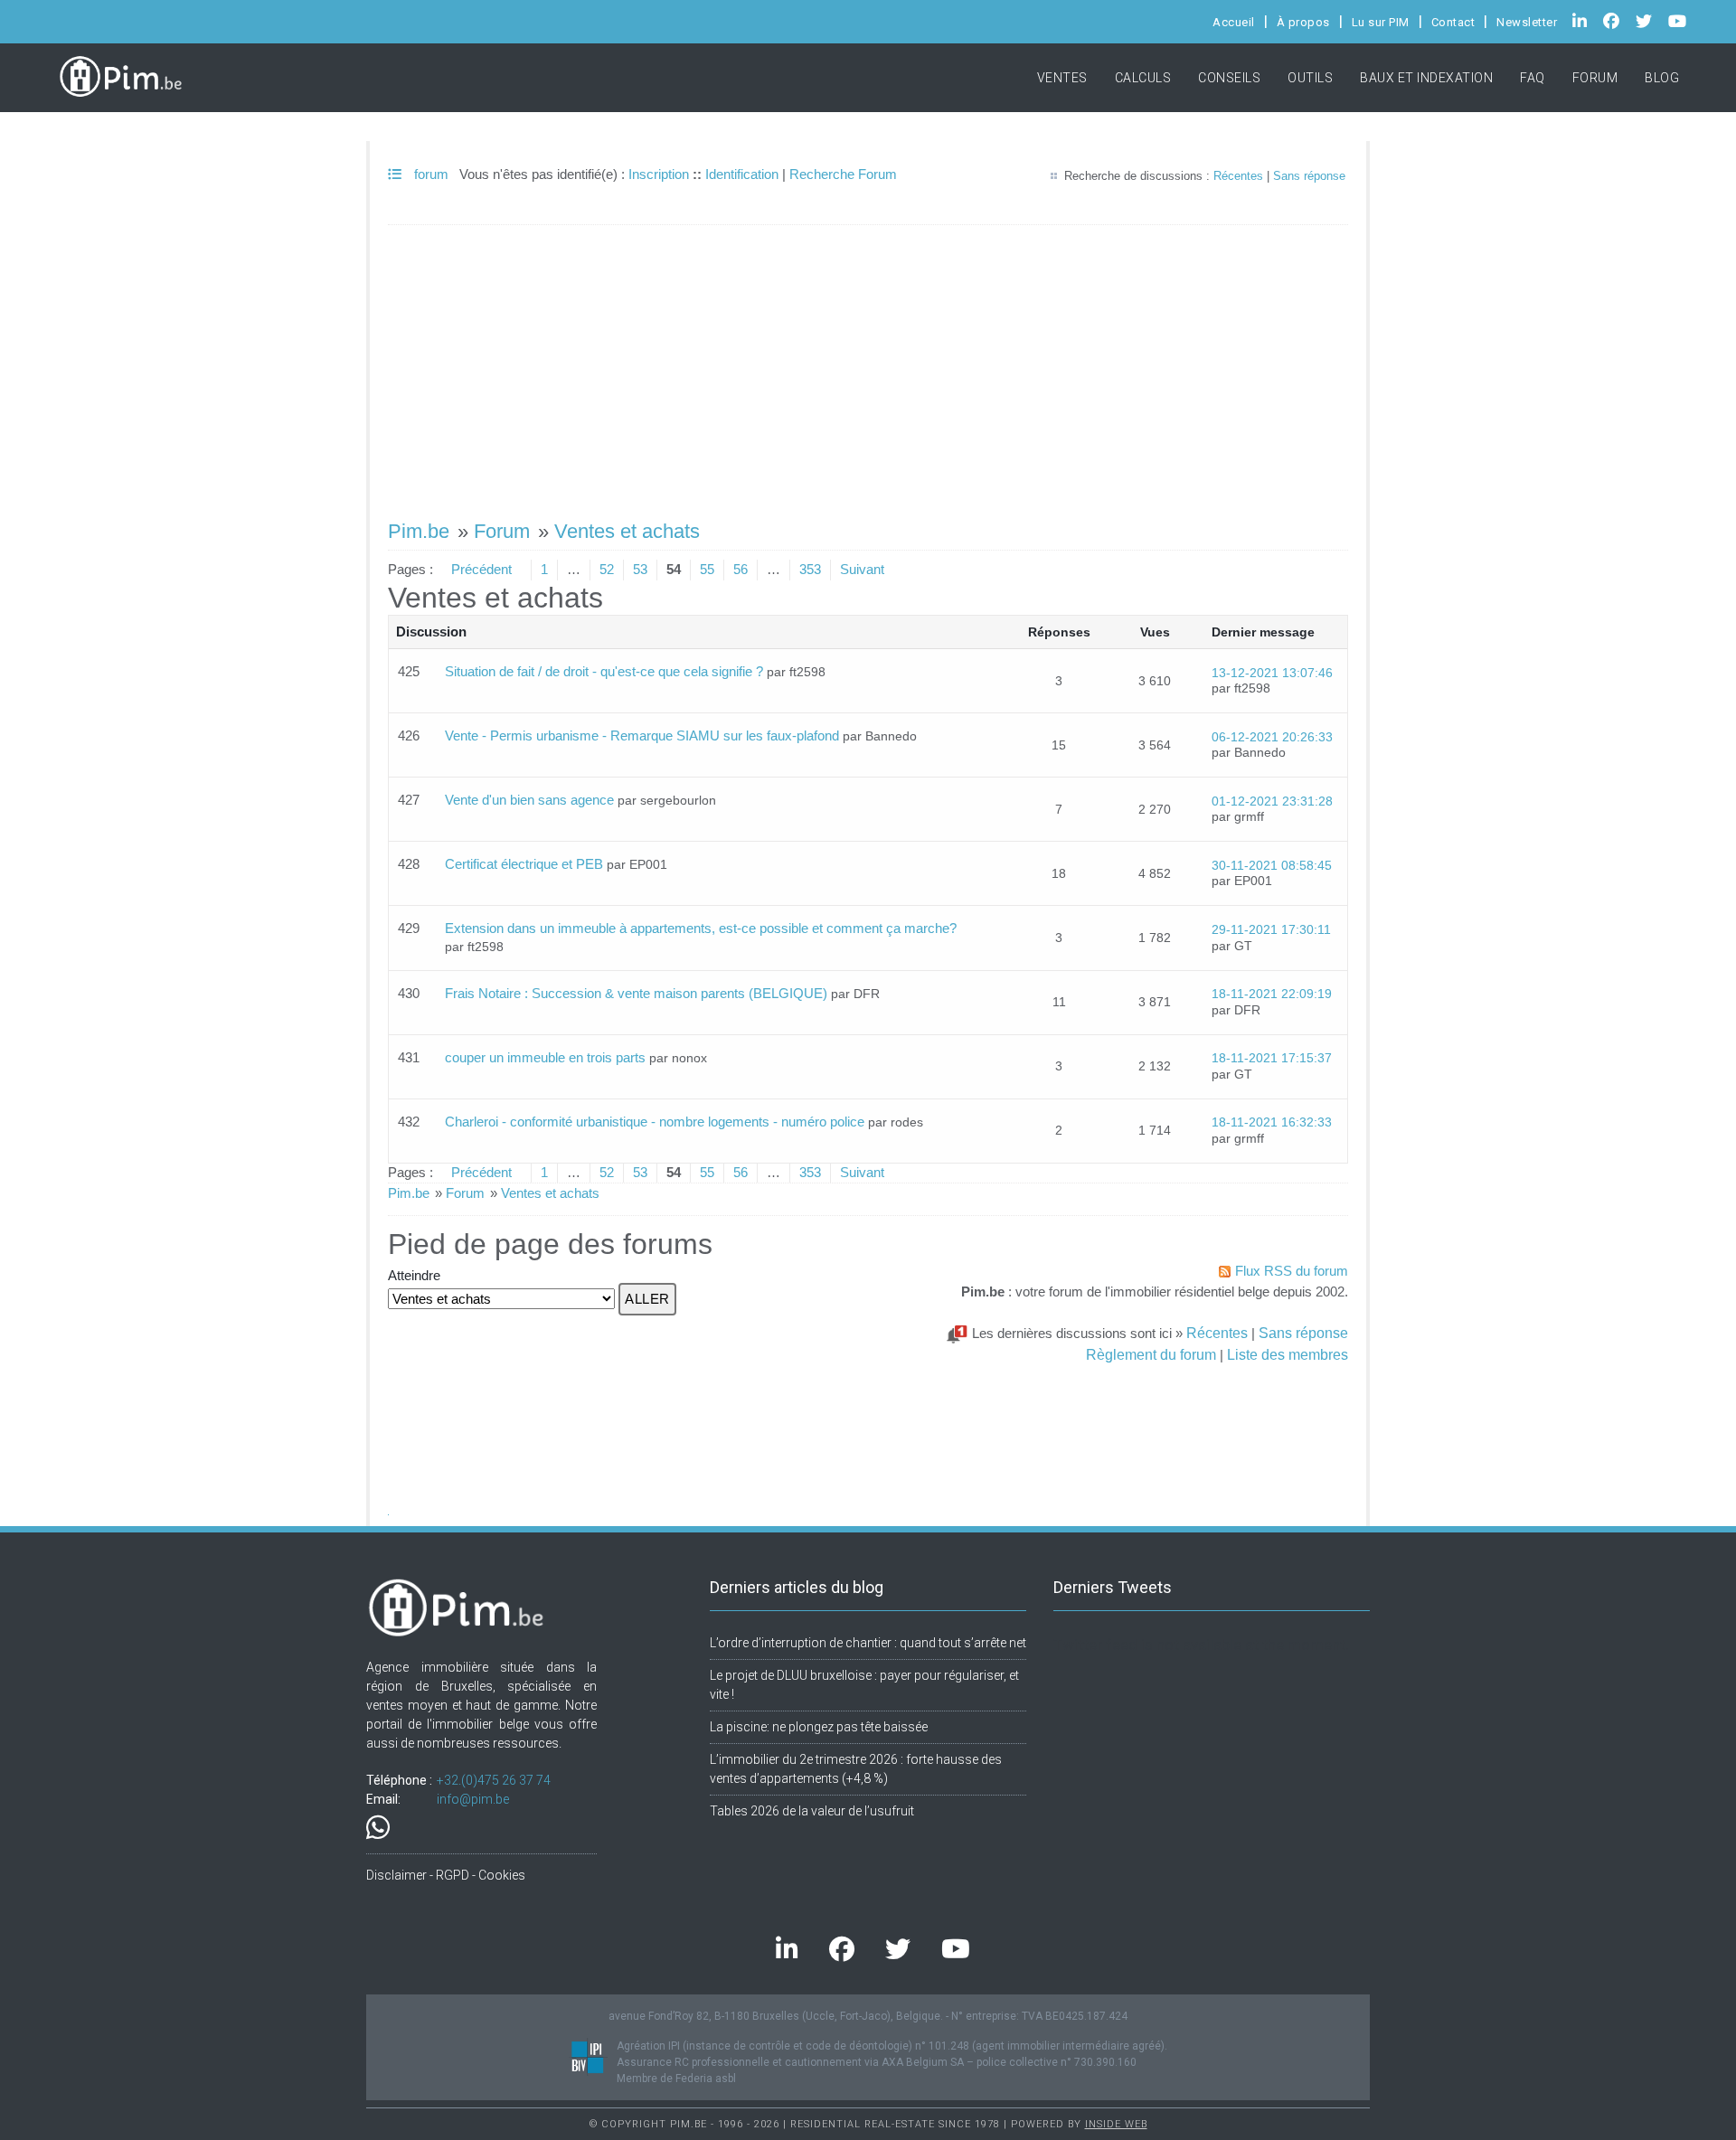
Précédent (481, 569)
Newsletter (1527, 22)
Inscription (659, 174)
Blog (1662, 78)
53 (640, 569)
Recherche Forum (843, 174)
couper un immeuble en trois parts (545, 1057)
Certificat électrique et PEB (524, 864)
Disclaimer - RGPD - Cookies (446, 1875)
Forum (1595, 78)
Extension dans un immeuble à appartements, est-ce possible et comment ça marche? (701, 928)
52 (607, 569)
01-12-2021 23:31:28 (1272, 801)
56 (741, 569)
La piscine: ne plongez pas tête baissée (819, 1727)
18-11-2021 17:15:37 (1272, 1058)
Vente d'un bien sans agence (529, 800)
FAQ (1533, 78)
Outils (1310, 78)
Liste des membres (1288, 1354)
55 (707, 569)
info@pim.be (473, 1799)
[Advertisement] (868, 363)
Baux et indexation (1426, 78)
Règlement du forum (1151, 1354)
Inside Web (1116, 2124)
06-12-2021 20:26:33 (1272, 737)
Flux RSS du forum (1292, 1271)
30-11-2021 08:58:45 (1272, 866)
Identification (742, 174)
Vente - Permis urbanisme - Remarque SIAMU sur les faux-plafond (642, 735)
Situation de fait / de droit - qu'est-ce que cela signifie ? (604, 671)
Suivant (862, 569)
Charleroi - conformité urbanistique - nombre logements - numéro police (655, 1122)
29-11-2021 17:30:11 (1271, 930)
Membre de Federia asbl (676, 2079)
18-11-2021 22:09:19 (1272, 994)
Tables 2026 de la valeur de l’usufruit (812, 1811)
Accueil (1234, 22)
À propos (1303, 22)
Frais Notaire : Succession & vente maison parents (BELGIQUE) (636, 993)
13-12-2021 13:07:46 (1272, 673)
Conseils (1229, 78)
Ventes (1062, 78)
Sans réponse (1309, 176)
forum (429, 174)
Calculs (1143, 78)
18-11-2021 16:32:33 (1272, 1122)
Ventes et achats (627, 531)
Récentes (1238, 176)
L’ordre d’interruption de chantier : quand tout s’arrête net (868, 1643)
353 (810, 569)
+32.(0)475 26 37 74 (494, 1780)
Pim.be (419, 531)
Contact (1453, 22)
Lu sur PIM (1381, 22)
